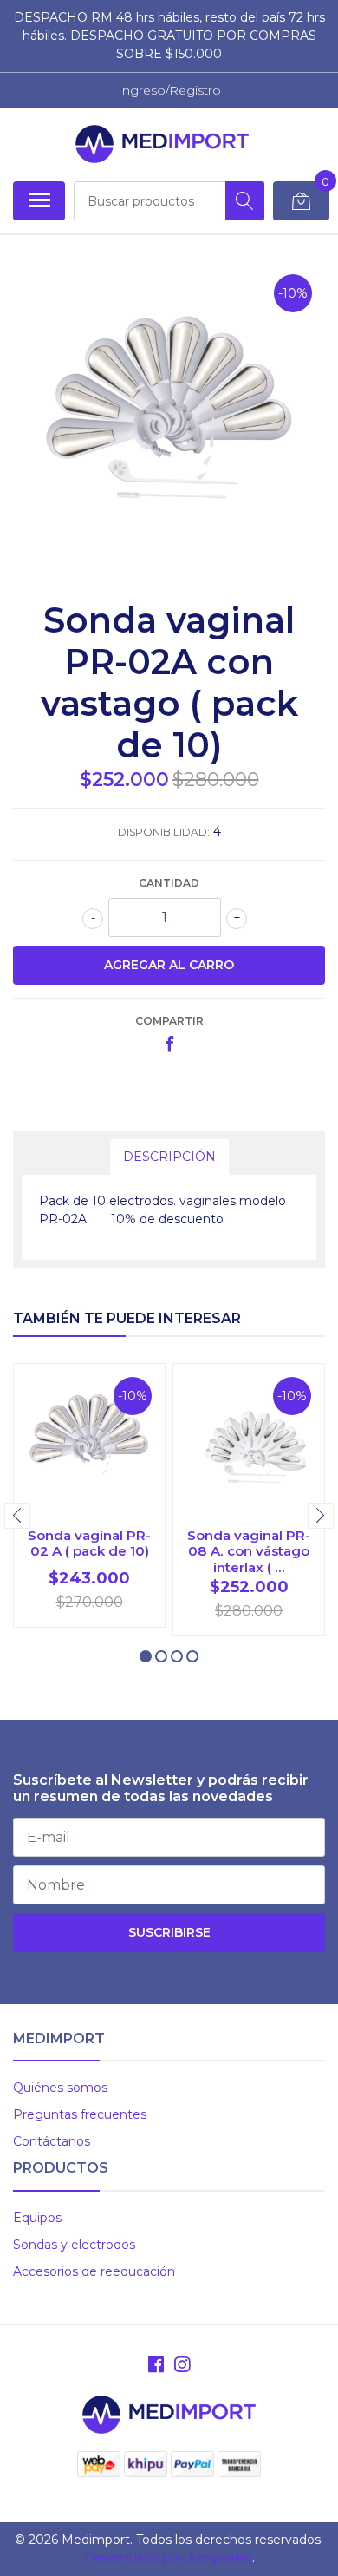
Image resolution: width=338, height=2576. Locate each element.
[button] (146, 1656)
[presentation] (17, 1516)
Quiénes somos (60, 2088)
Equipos (37, 2218)
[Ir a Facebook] (156, 2365)
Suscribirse (169, 1932)
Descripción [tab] (169, 1157)
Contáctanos (52, 2141)
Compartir (169, 1021)
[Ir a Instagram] (182, 2365)
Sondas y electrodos (74, 2245)
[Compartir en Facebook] (169, 1045)
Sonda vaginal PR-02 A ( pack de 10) (89, 1543)
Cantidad (169, 883)
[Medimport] (162, 144)
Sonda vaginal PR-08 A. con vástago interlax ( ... (249, 1551)
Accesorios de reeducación (94, 2271)
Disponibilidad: (164, 832)
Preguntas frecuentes (80, 2114)
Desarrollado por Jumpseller (168, 2558)
